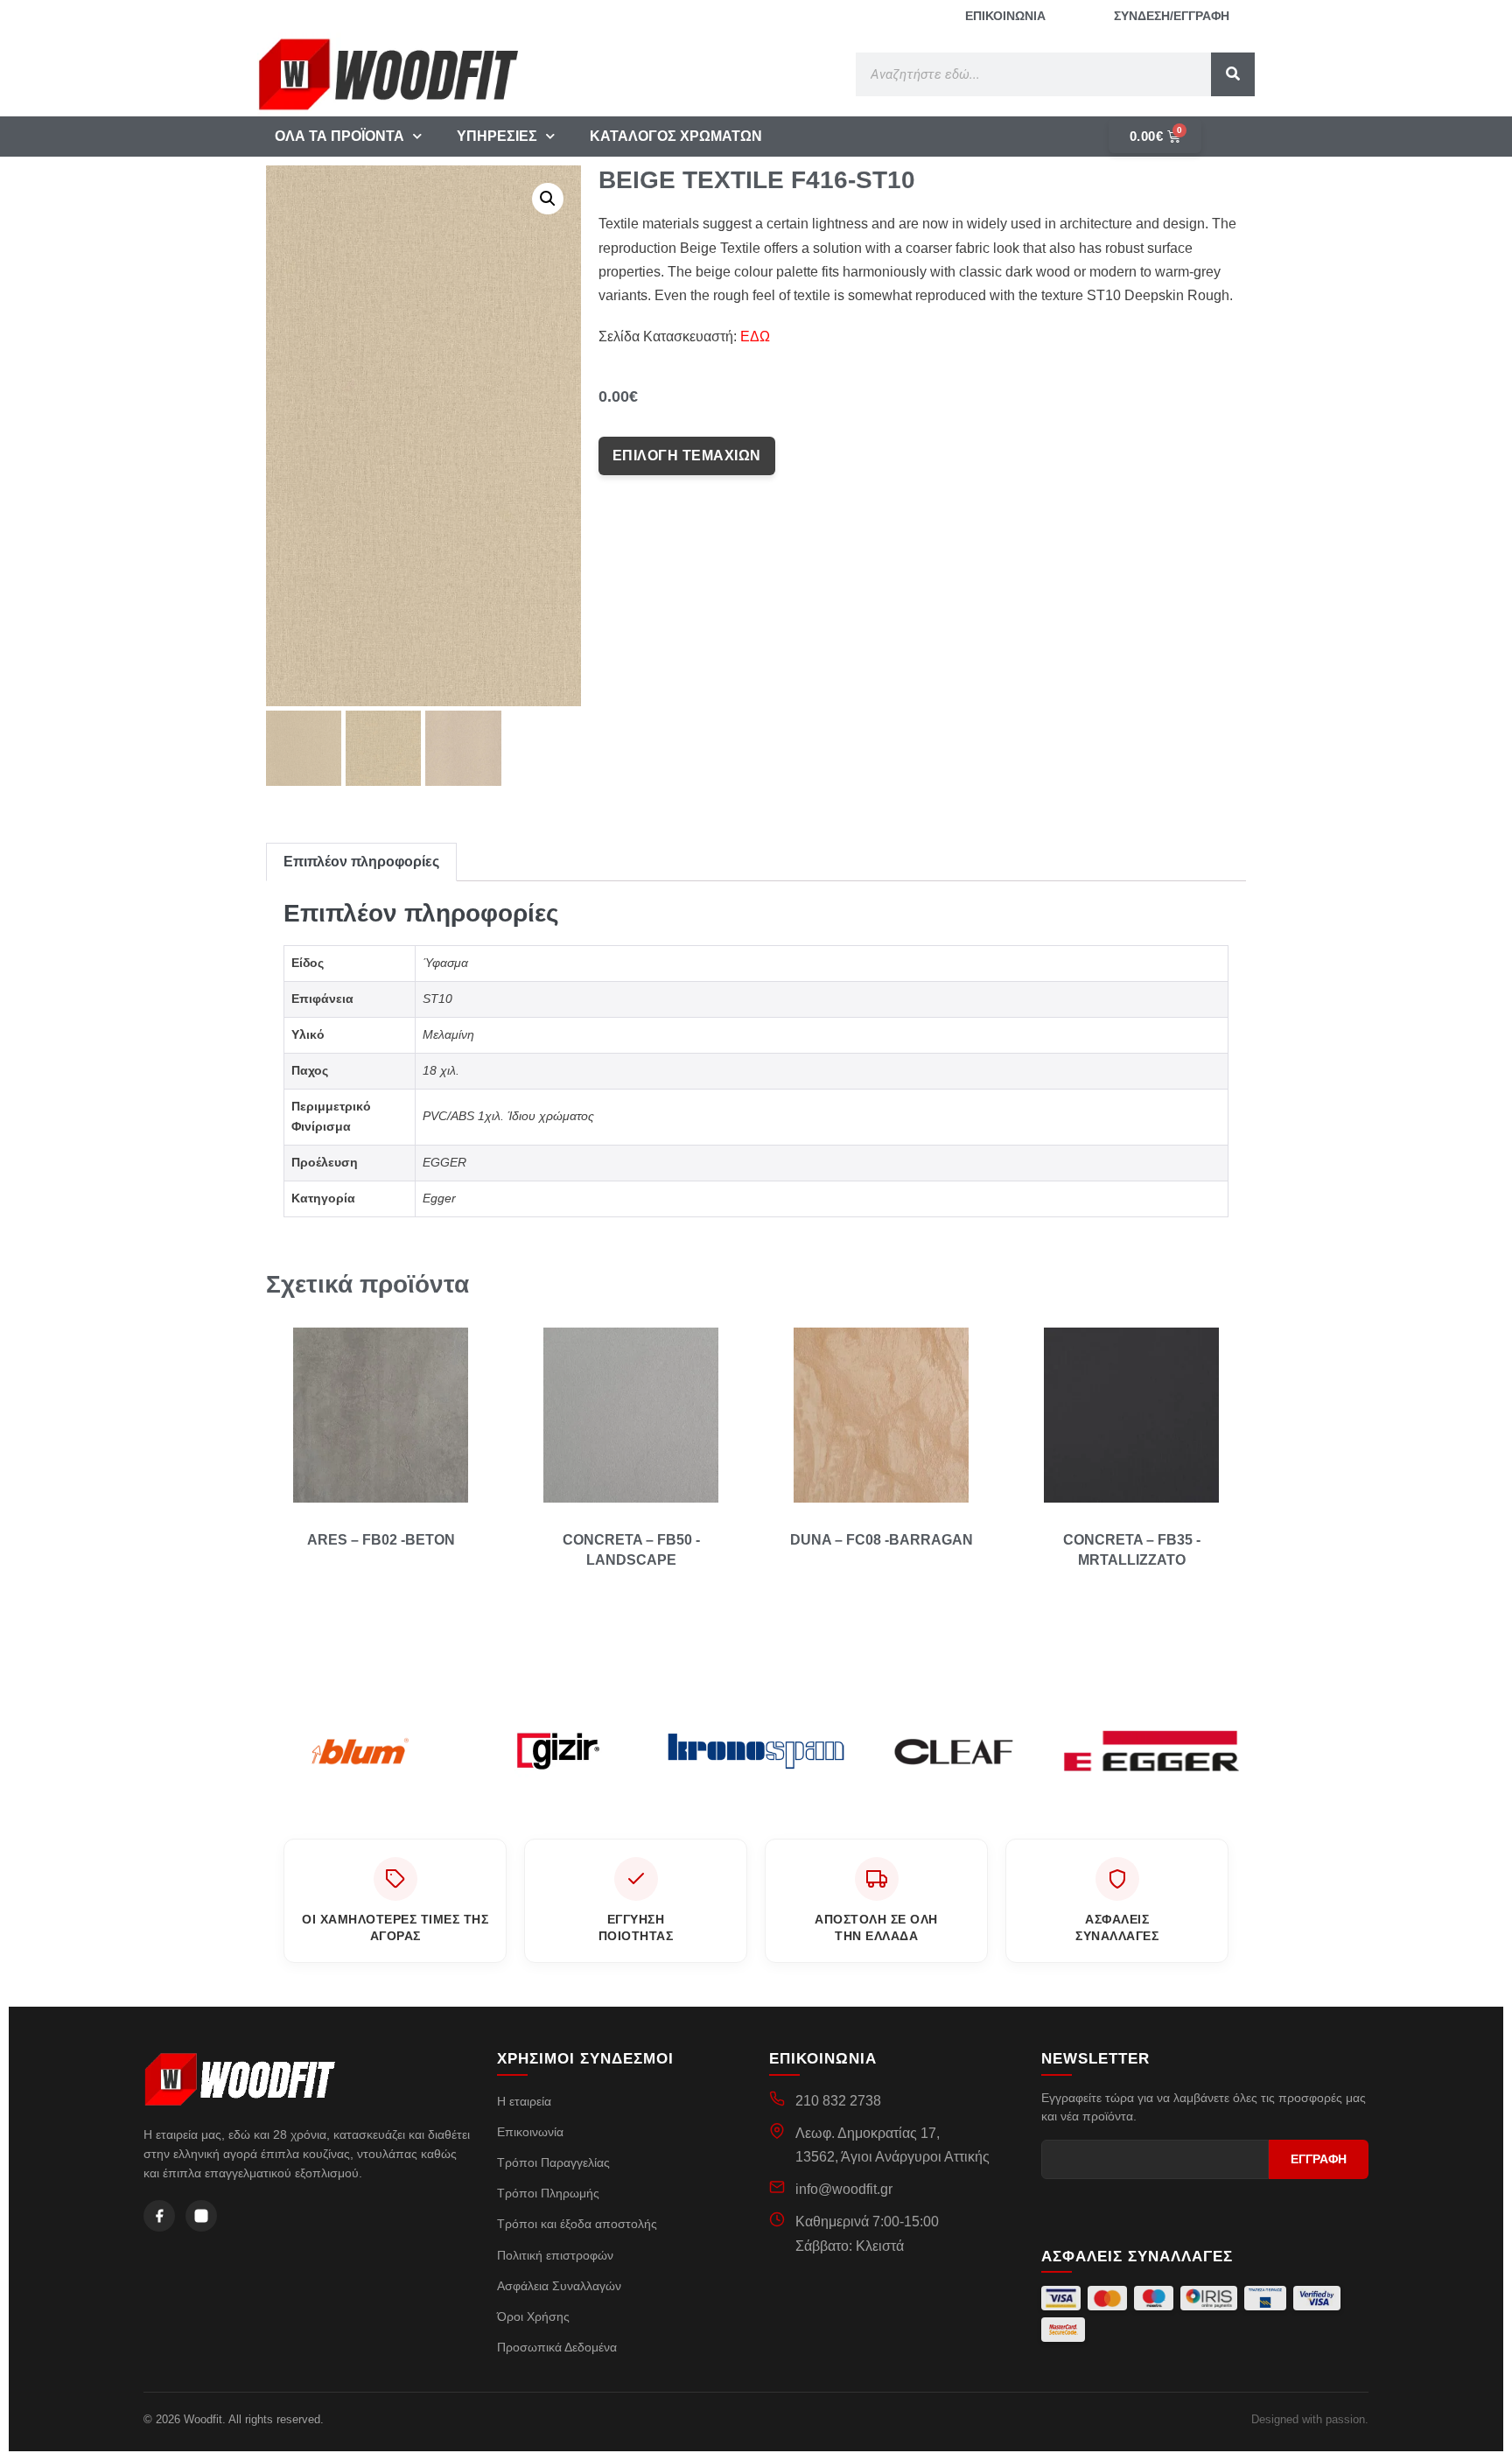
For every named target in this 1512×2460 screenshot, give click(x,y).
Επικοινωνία (530, 2132)
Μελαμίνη (448, 1034)
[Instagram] (201, 2216)
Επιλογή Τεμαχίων (687, 456)
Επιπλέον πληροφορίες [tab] (361, 862)
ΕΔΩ (755, 336)
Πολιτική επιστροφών (555, 2255)
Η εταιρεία (524, 2101)
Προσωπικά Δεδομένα (557, 2347)
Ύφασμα (445, 963)
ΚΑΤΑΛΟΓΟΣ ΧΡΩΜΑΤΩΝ (676, 136)
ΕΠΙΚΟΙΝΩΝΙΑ (1005, 16)
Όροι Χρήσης (533, 2316)
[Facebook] (159, 2216)
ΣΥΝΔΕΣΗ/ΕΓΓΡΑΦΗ (1172, 16)
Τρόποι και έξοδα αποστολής (577, 2224)
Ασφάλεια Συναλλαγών (559, 2286)
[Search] (1233, 74)
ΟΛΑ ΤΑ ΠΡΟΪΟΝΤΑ (339, 136)
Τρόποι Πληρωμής (548, 2193)
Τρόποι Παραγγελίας (553, 2162)
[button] (548, 199)
